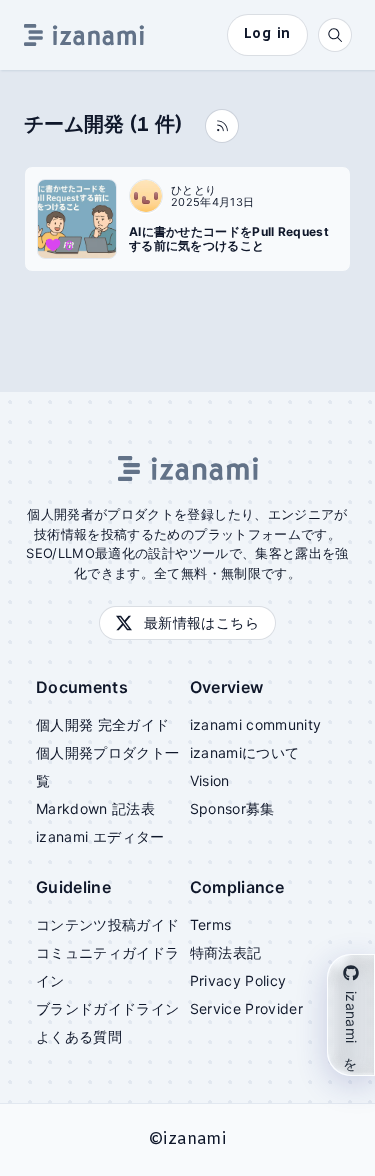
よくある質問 (79, 1036)
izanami (194, 1139)
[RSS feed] (222, 126)
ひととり (193, 190)
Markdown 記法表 (95, 808)
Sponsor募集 (232, 808)
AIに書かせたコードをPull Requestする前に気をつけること (229, 239)
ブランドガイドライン (108, 1008)
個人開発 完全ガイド (103, 724)
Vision (210, 780)
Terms (211, 924)
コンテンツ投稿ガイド (108, 924)
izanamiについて (245, 752)
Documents (82, 687)
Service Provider (247, 1008)
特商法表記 (226, 952)
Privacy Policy (238, 980)
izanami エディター (100, 836)
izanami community (256, 724)
